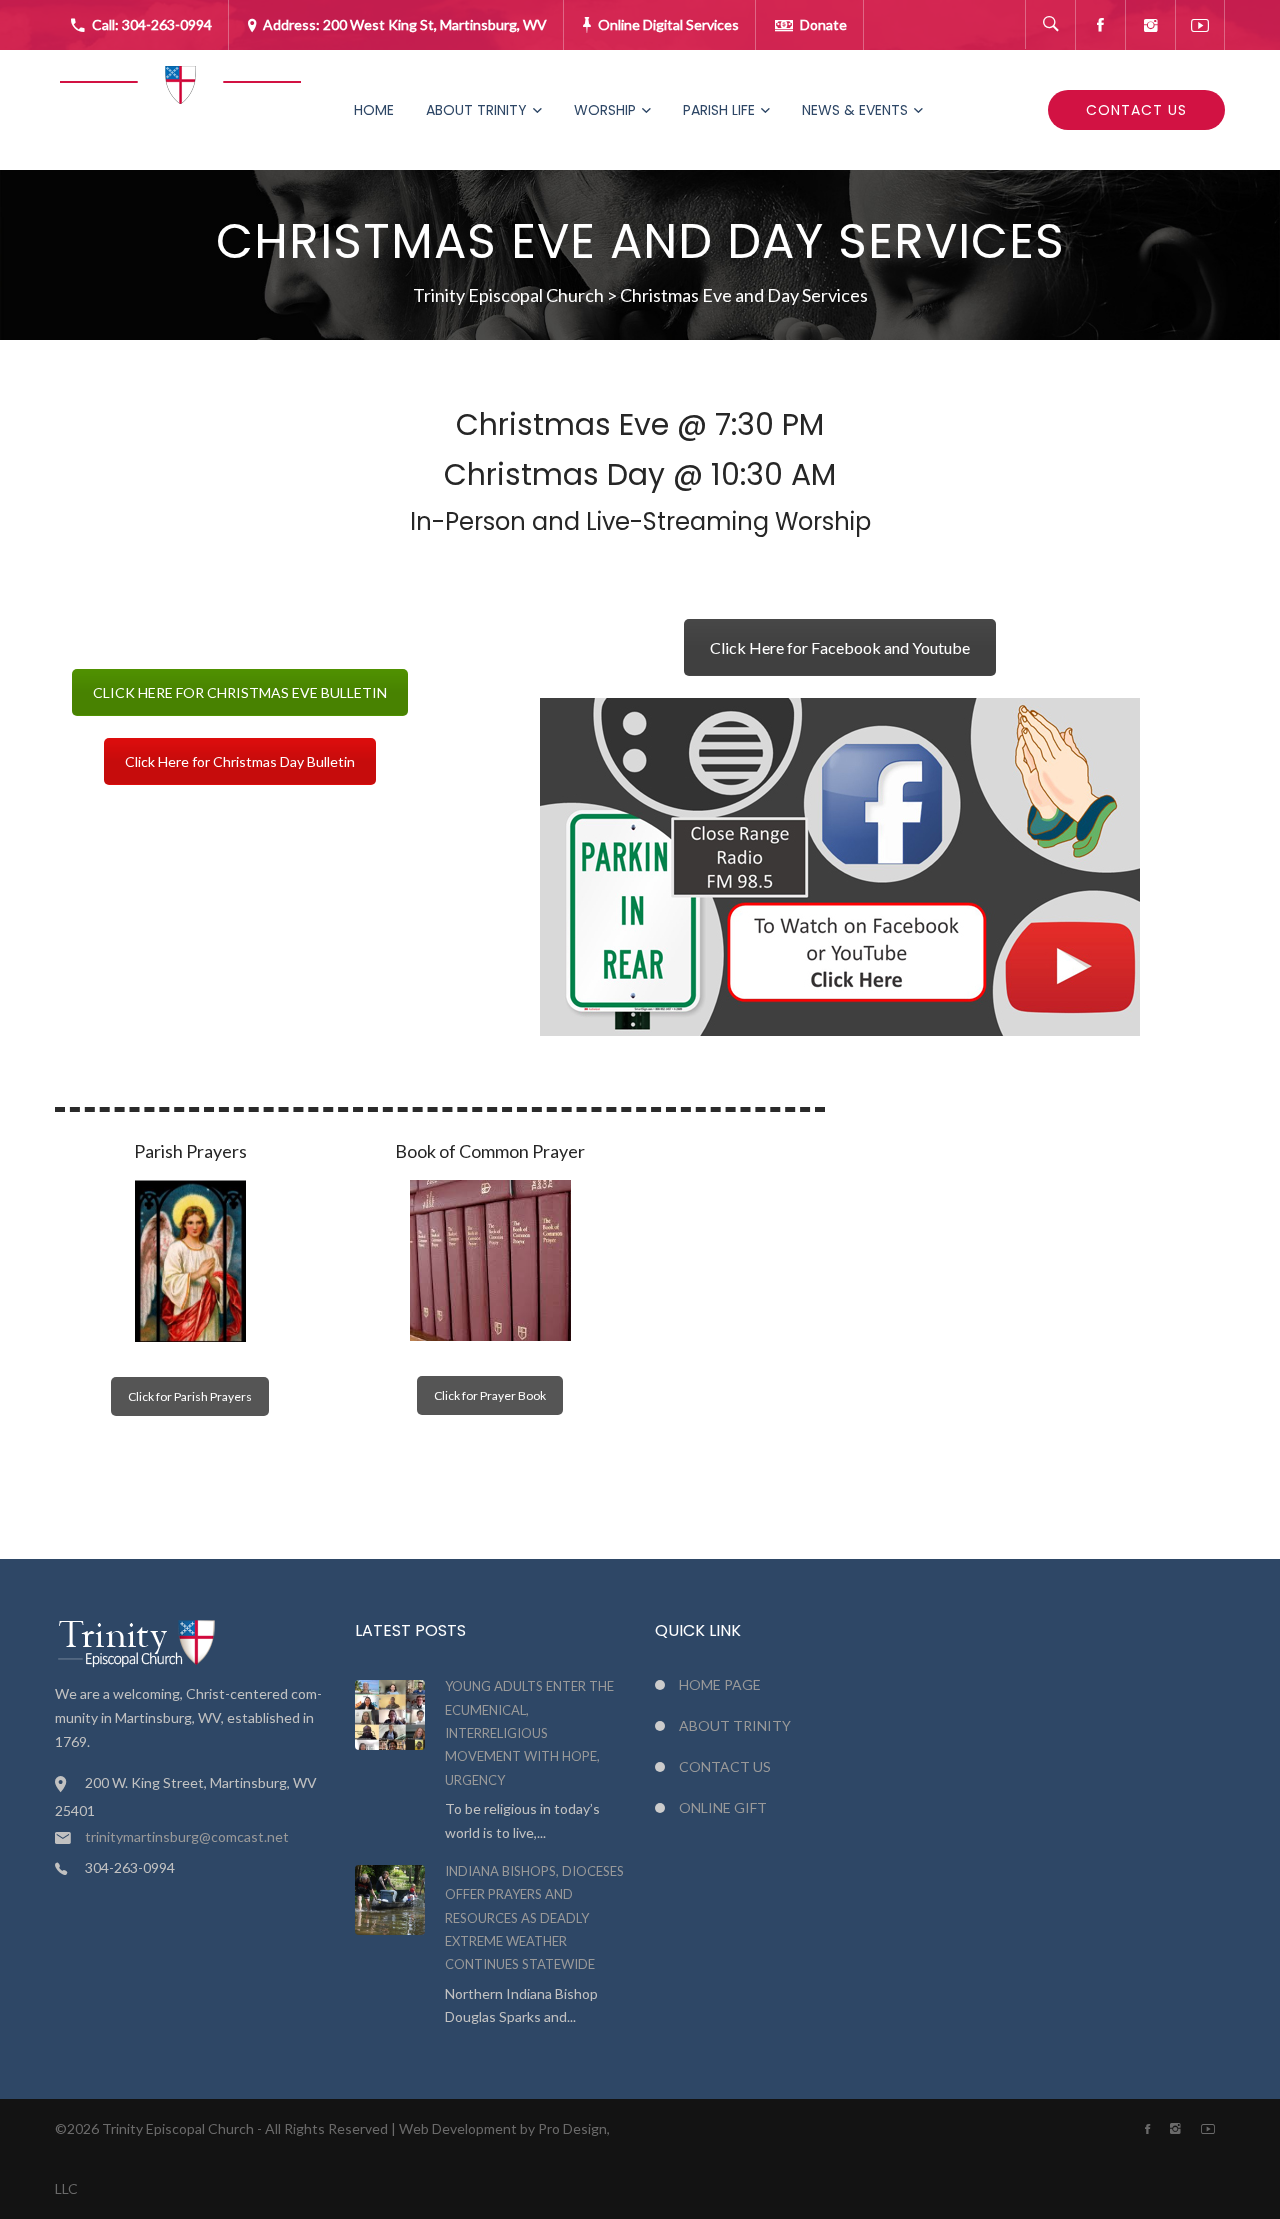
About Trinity (476, 110)
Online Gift (723, 1807)
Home (374, 110)
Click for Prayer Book (490, 1395)
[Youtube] (1200, 25)
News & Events (855, 110)
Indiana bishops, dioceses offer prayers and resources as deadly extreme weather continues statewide (534, 1918)
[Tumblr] (1150, 25)
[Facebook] (1100, 25)
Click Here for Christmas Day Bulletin (240, 761)
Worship (605, 110)
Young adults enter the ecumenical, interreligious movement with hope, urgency (529, 1733)
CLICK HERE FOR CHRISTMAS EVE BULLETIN (240, 692)
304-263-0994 (167, 24)
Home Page (720, 1684)
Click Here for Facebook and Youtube (840, 647)
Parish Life (719, 110)
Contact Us (1136, 110)
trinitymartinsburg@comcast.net (187, 1836)
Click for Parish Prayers (190, 1396)
